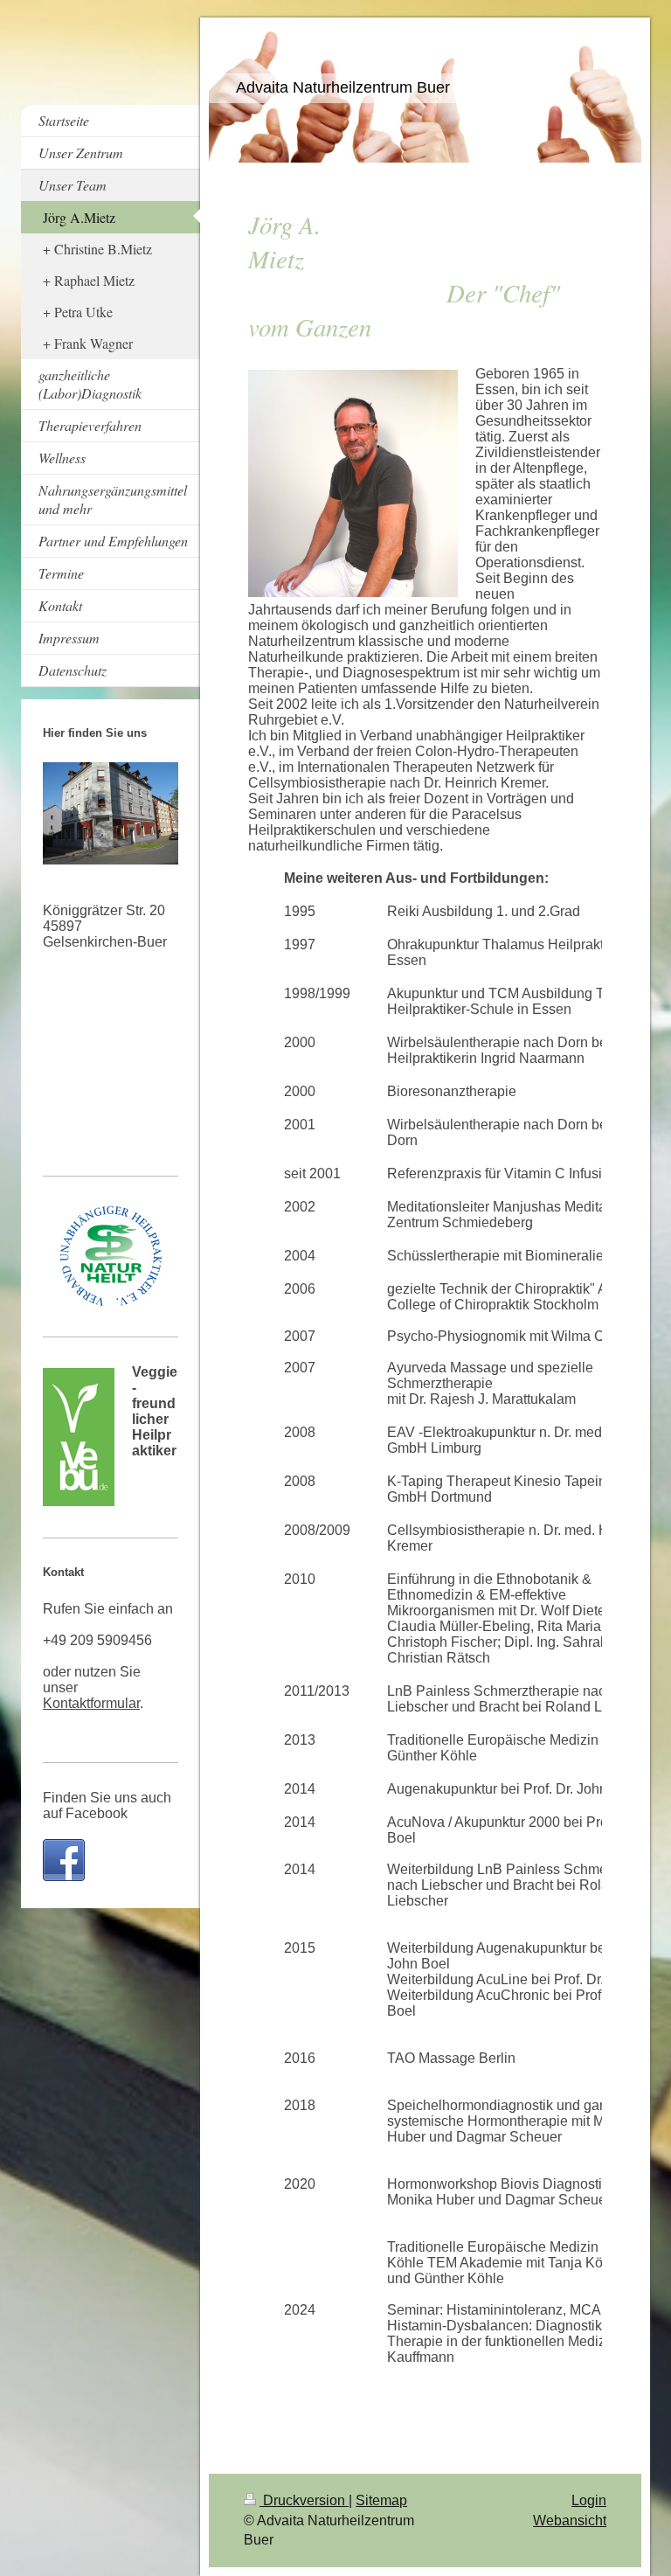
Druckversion (304, 2500)
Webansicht (570, 2520)
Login (589, 2500)
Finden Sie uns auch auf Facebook (107, 1805)
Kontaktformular (91, 1703)
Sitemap (381, 2500)
